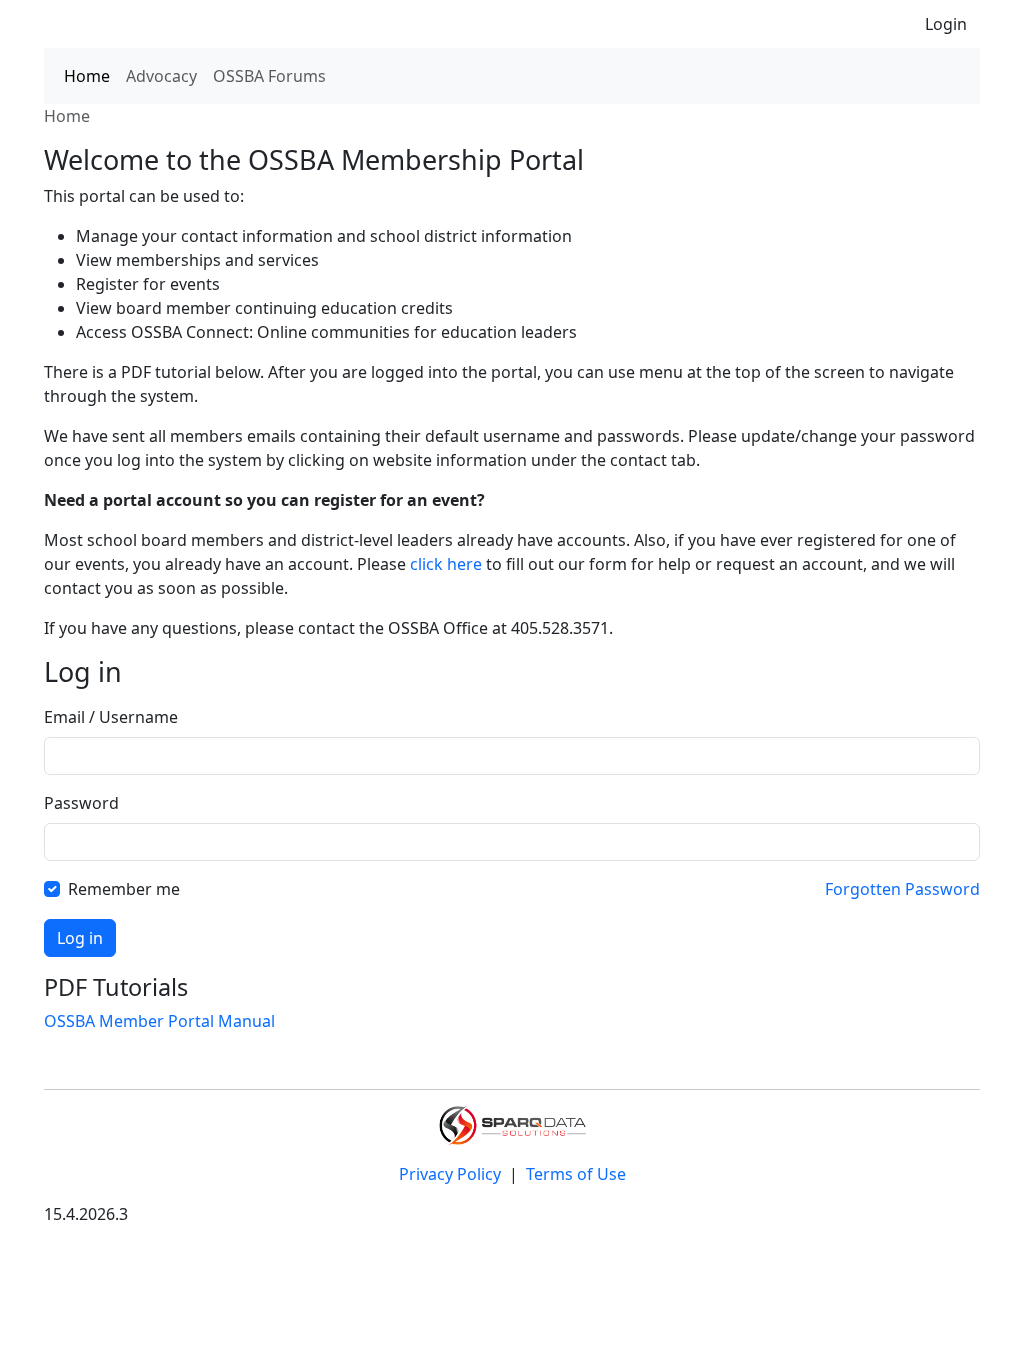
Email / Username (111, 717)
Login (946, 24)
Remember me (124, 889)
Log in (80, 938)
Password (81, 803)
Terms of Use (576, 1174)
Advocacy (161, 76)
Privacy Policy (452, 1174)
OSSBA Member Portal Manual (159, 1021)
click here (446, 564)
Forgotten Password (902, 889)
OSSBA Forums (269, 76)
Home (87, 76)
